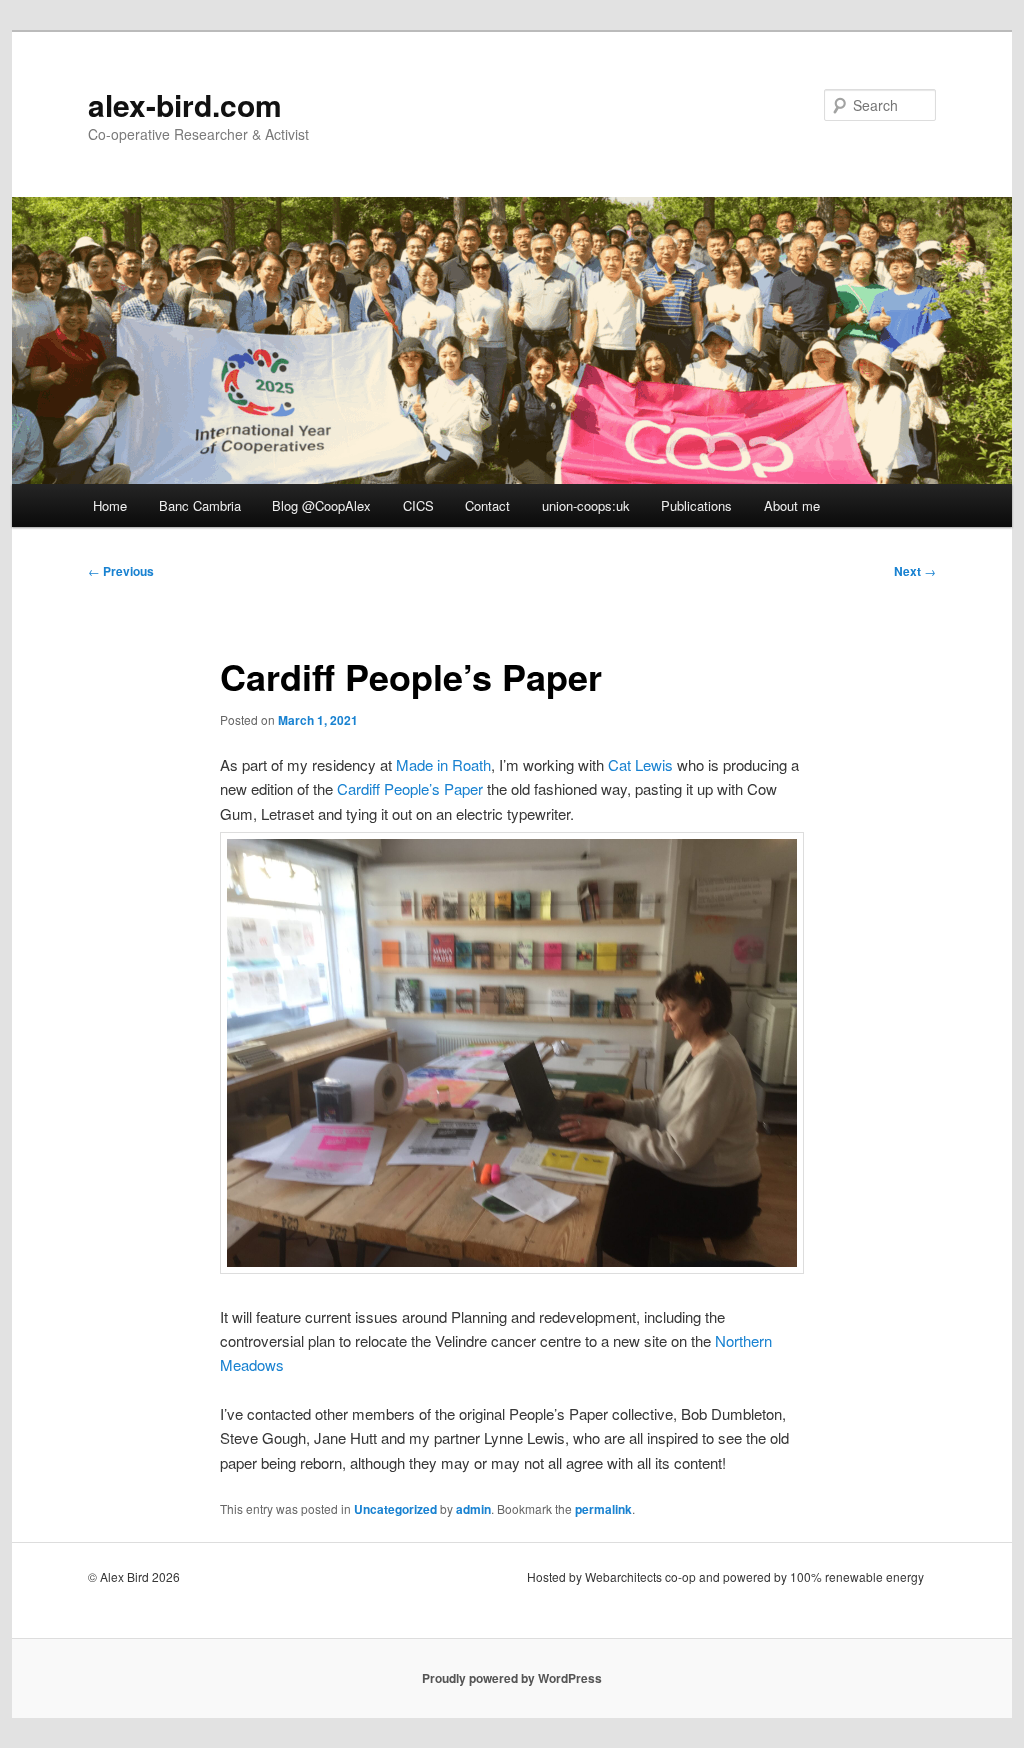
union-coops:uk (586, 505)
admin (473, 1509)
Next (915, 571)
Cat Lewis (640, 764)
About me (792, 505)
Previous (121, 571)
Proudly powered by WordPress (512, 1678)
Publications (696, 505)
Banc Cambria (200, 505)
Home (110, 505)
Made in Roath (443, 764)
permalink (603, 1509)
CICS (418, 505)
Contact (487, 505)
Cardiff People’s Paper (410, 788)
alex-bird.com (185, 104)
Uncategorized (395, 1509)
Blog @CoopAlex (321, 505)
